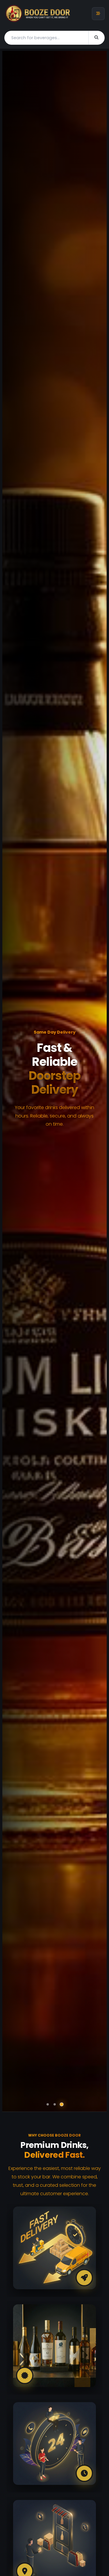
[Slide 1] (48, 2104)
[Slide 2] (55, 2104)
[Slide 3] (61, 2104)
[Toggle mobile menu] (98, 14)
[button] (15, 1081)
